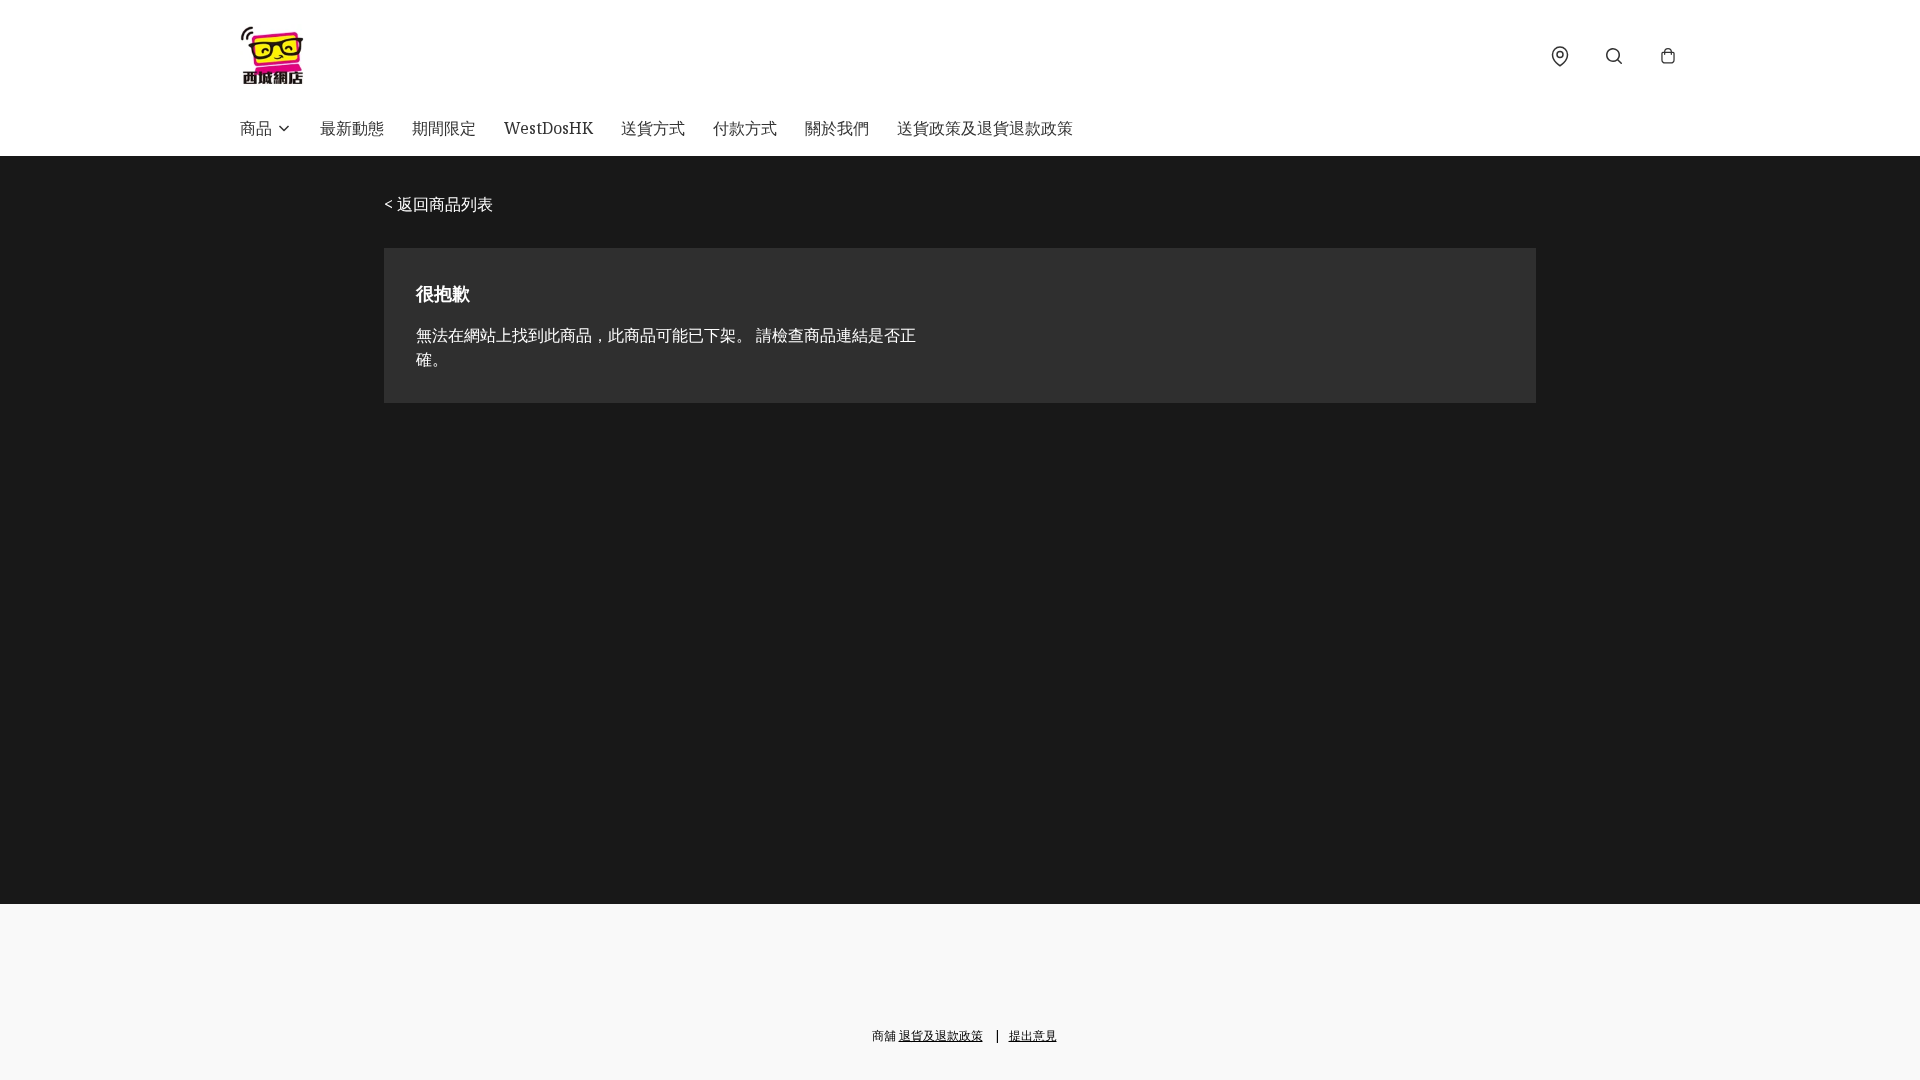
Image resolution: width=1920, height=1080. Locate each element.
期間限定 (444, 128)
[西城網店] (272, 56)
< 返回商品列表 (438, 204)
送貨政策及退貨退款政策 (985, 128)
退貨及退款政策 (941, 1035)
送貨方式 (653, 128)
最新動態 (352, 128)
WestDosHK (548, 128)
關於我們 (837, 128)
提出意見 (1033, 1035)
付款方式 (745, 128)
